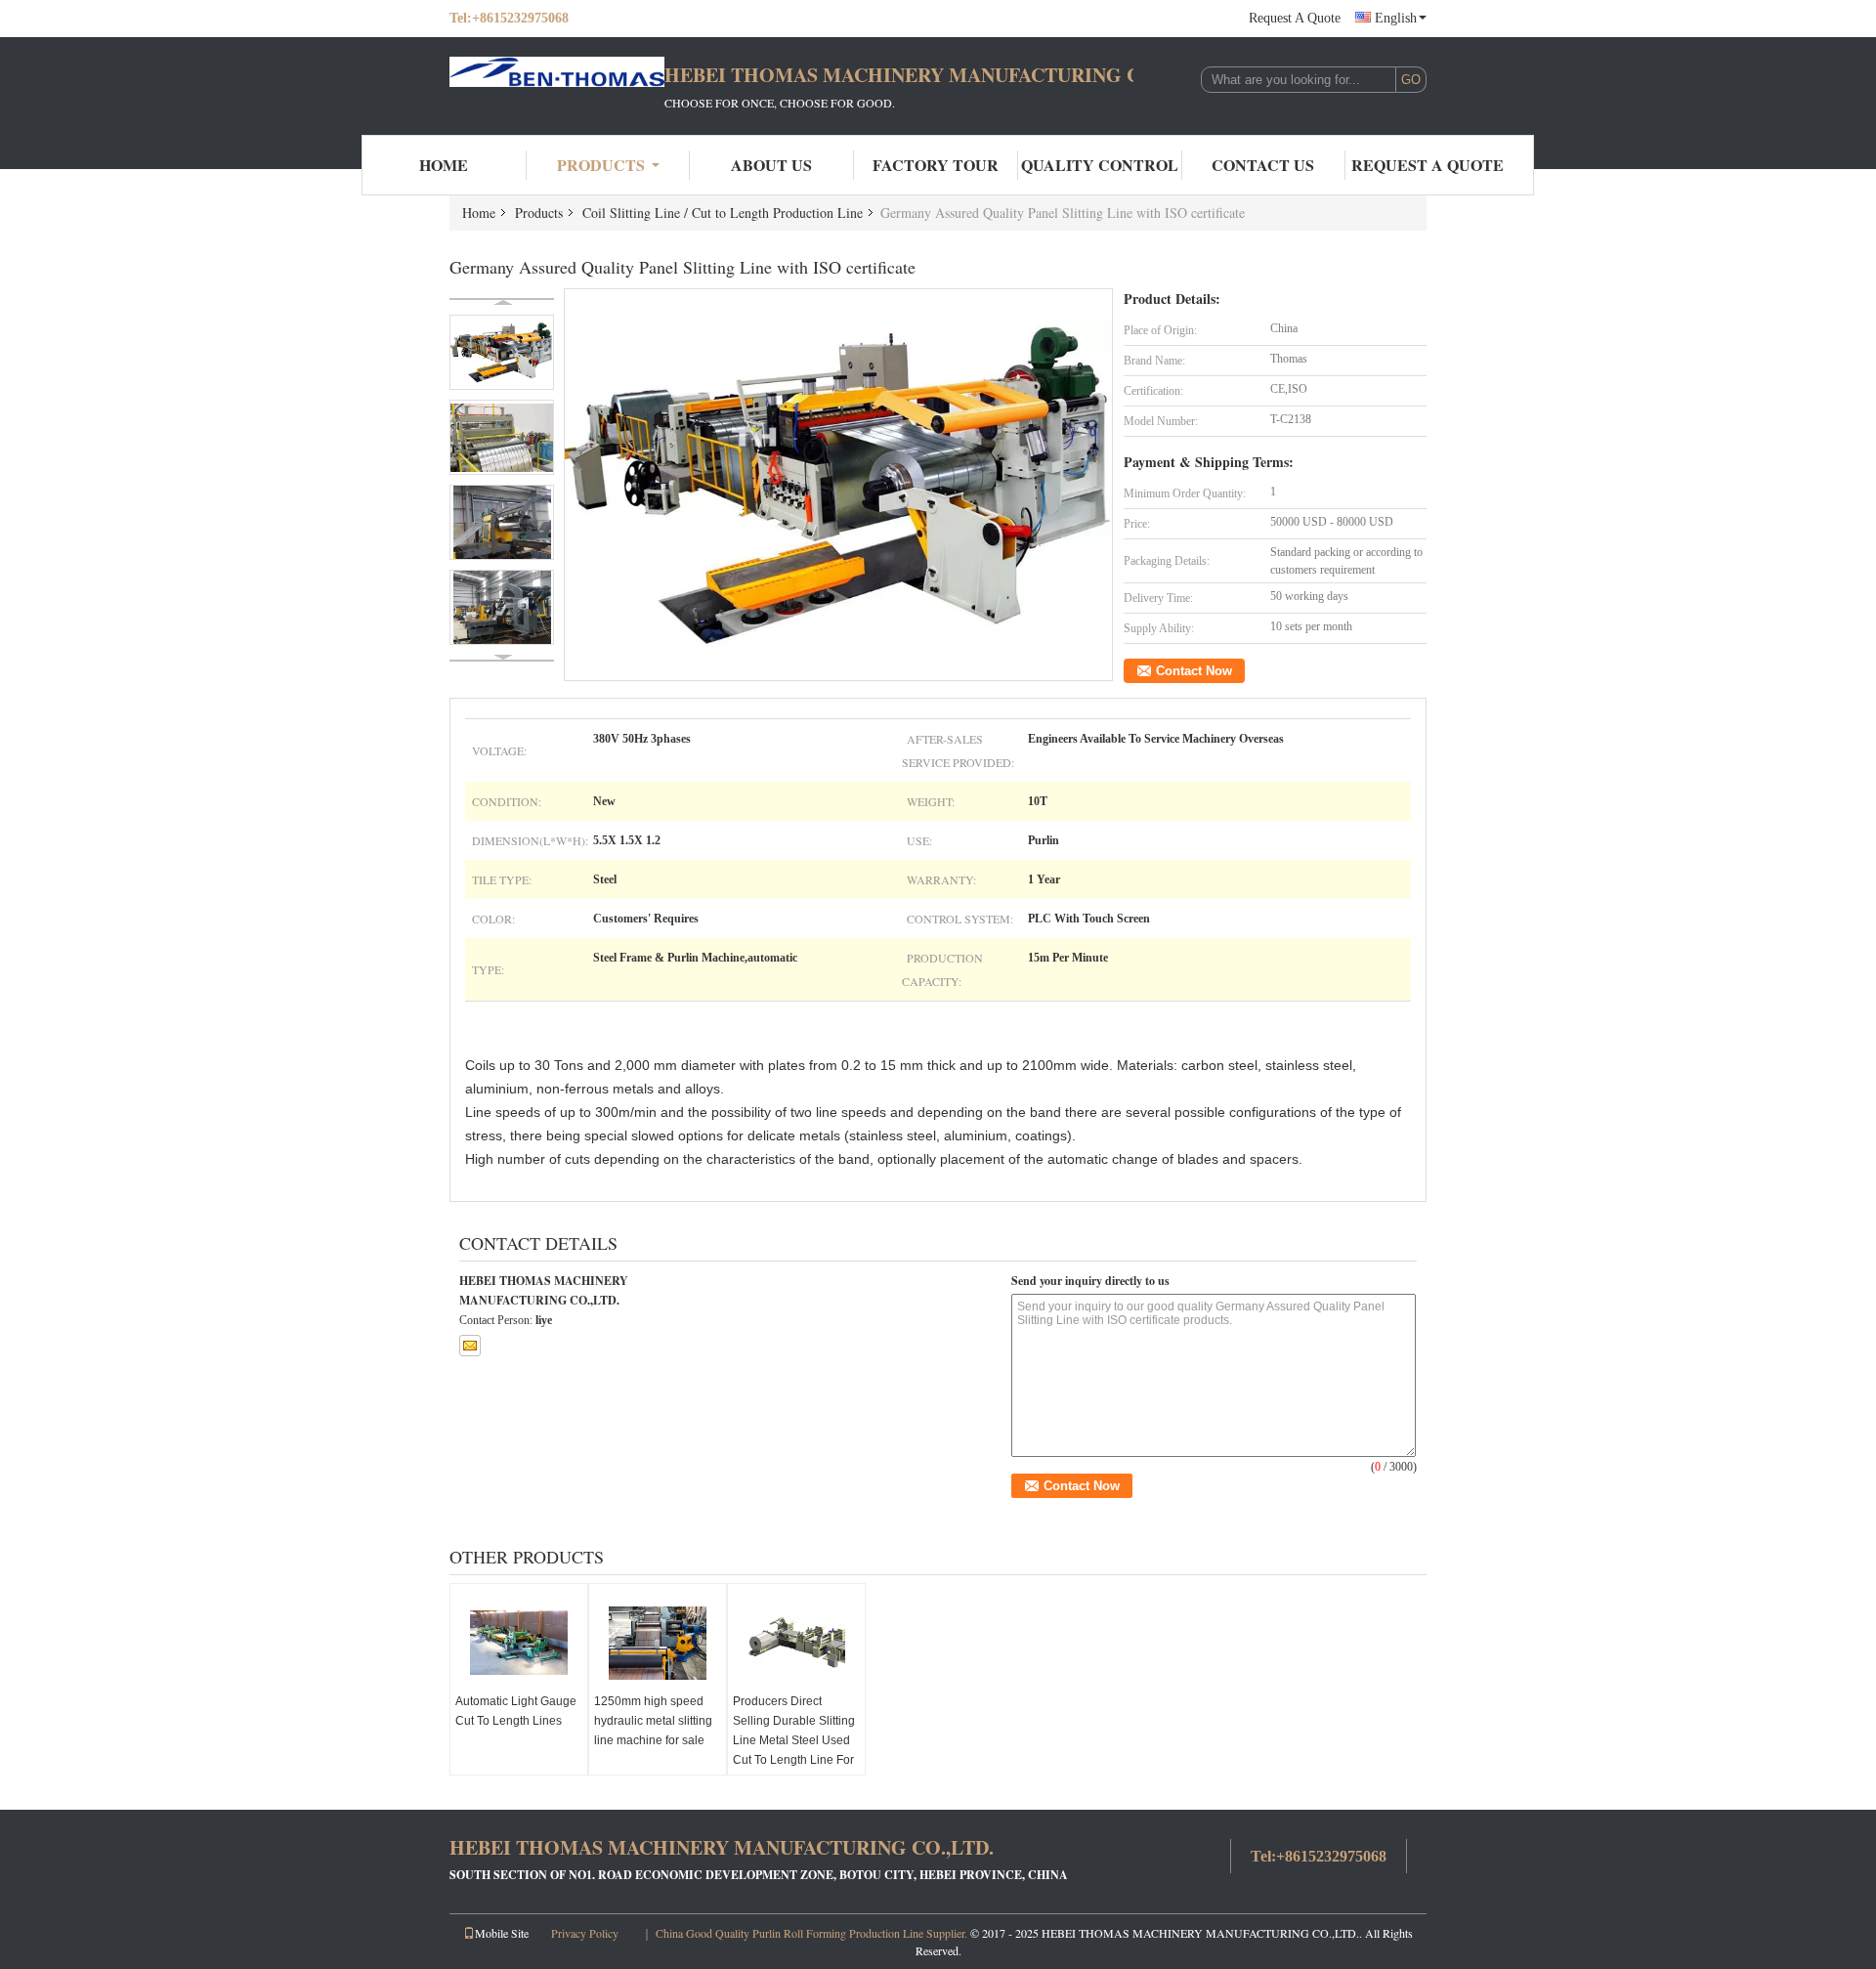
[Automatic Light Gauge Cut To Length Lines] (519, 1643)
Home (444, 165)
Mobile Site (502, 1933)
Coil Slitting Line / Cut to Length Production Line (723, 213)
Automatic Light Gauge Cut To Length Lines (516, 1711)
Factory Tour (936, 165)
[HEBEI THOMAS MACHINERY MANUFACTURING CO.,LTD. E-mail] (470, 1346)
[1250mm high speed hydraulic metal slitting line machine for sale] (658, 1643)
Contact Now (1194, 671)
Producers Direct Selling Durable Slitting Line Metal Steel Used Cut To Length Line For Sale (794, 1740)
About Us (771, 165)
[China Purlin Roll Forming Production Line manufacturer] (557, 86)
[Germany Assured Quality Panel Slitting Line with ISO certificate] (839, 484)
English (1396, 18)
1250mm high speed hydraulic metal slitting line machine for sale (653, 1721)
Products (601, 165)
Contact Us (1263, 165)
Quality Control (1100, 165)
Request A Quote (1295, 18)
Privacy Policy (585, 1933)
